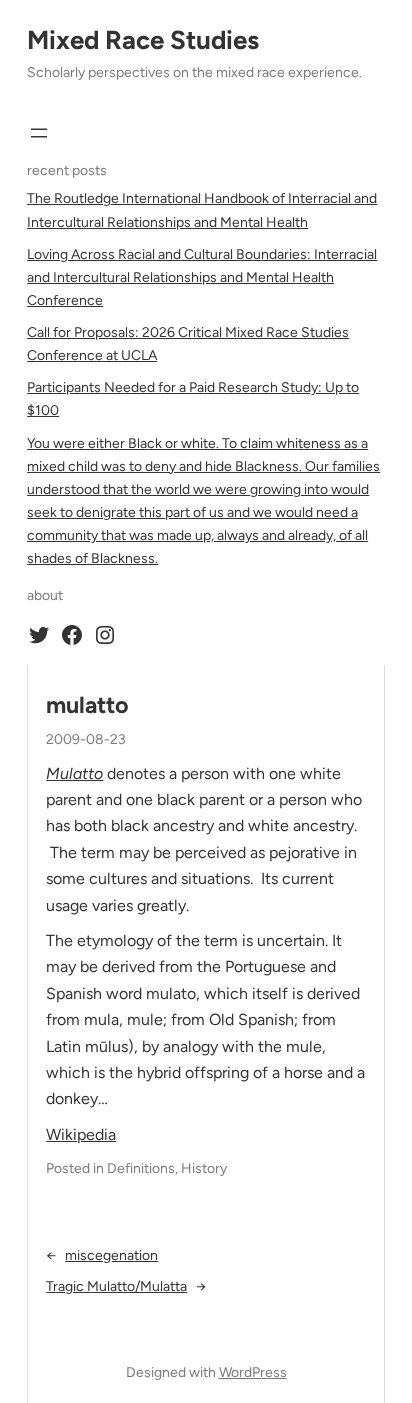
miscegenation (111, 1255)
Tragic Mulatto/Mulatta (116, 1286)
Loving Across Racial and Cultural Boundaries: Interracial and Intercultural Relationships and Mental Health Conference (202, 277)
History (204, 1168)
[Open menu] (39, 133)
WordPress (253, 1372)
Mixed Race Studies (143, 40)
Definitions (141, 1168)
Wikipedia (81, 1134)
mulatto (87, 705)
